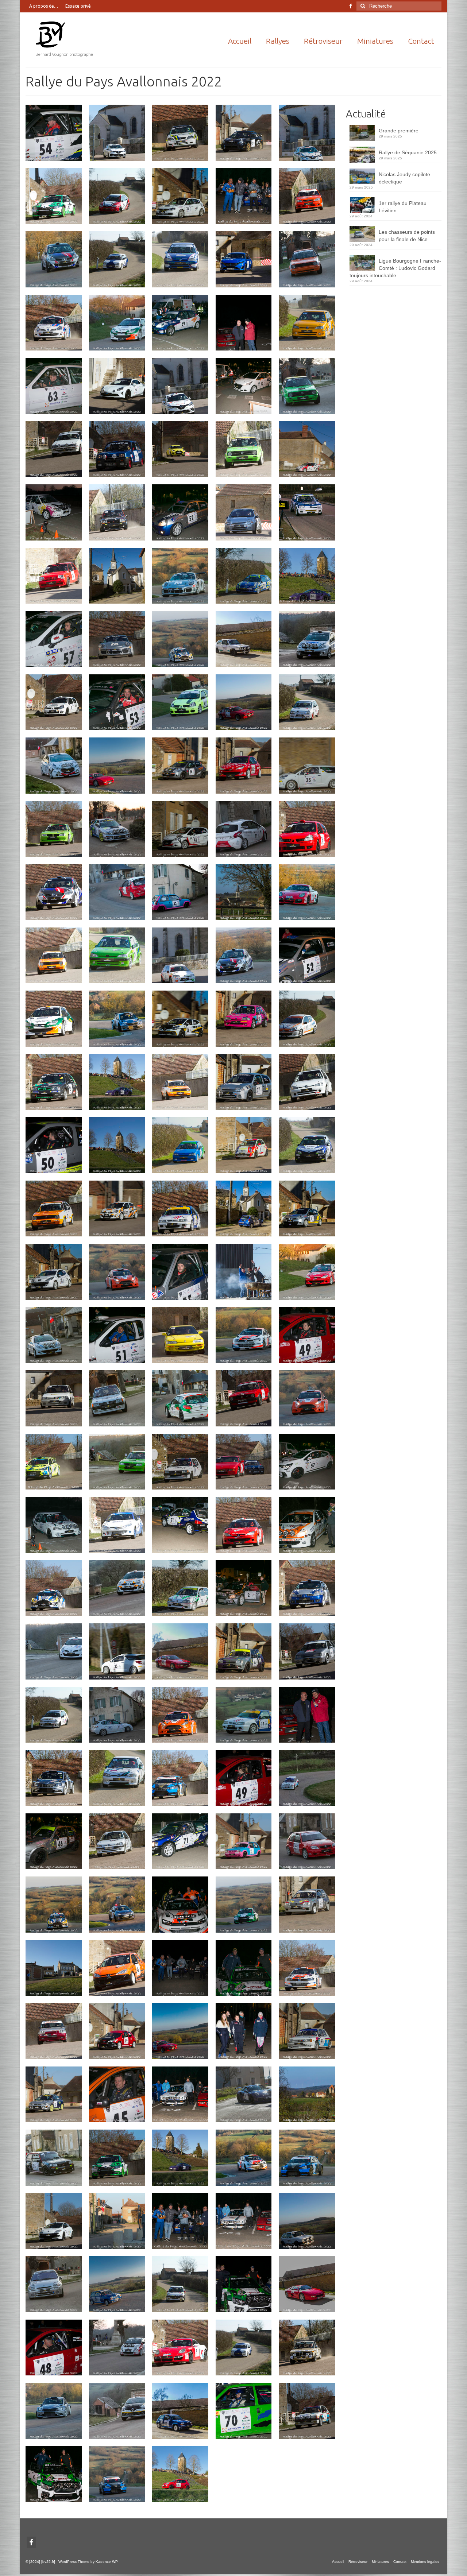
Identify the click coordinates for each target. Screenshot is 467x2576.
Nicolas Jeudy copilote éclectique (404, 178)
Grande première (399, 131)
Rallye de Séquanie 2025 (408, 152)
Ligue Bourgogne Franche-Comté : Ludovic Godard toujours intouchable (395, 268)
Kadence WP (107, 2562)
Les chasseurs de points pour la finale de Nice (407, 236)
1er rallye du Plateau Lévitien (403, 207)
